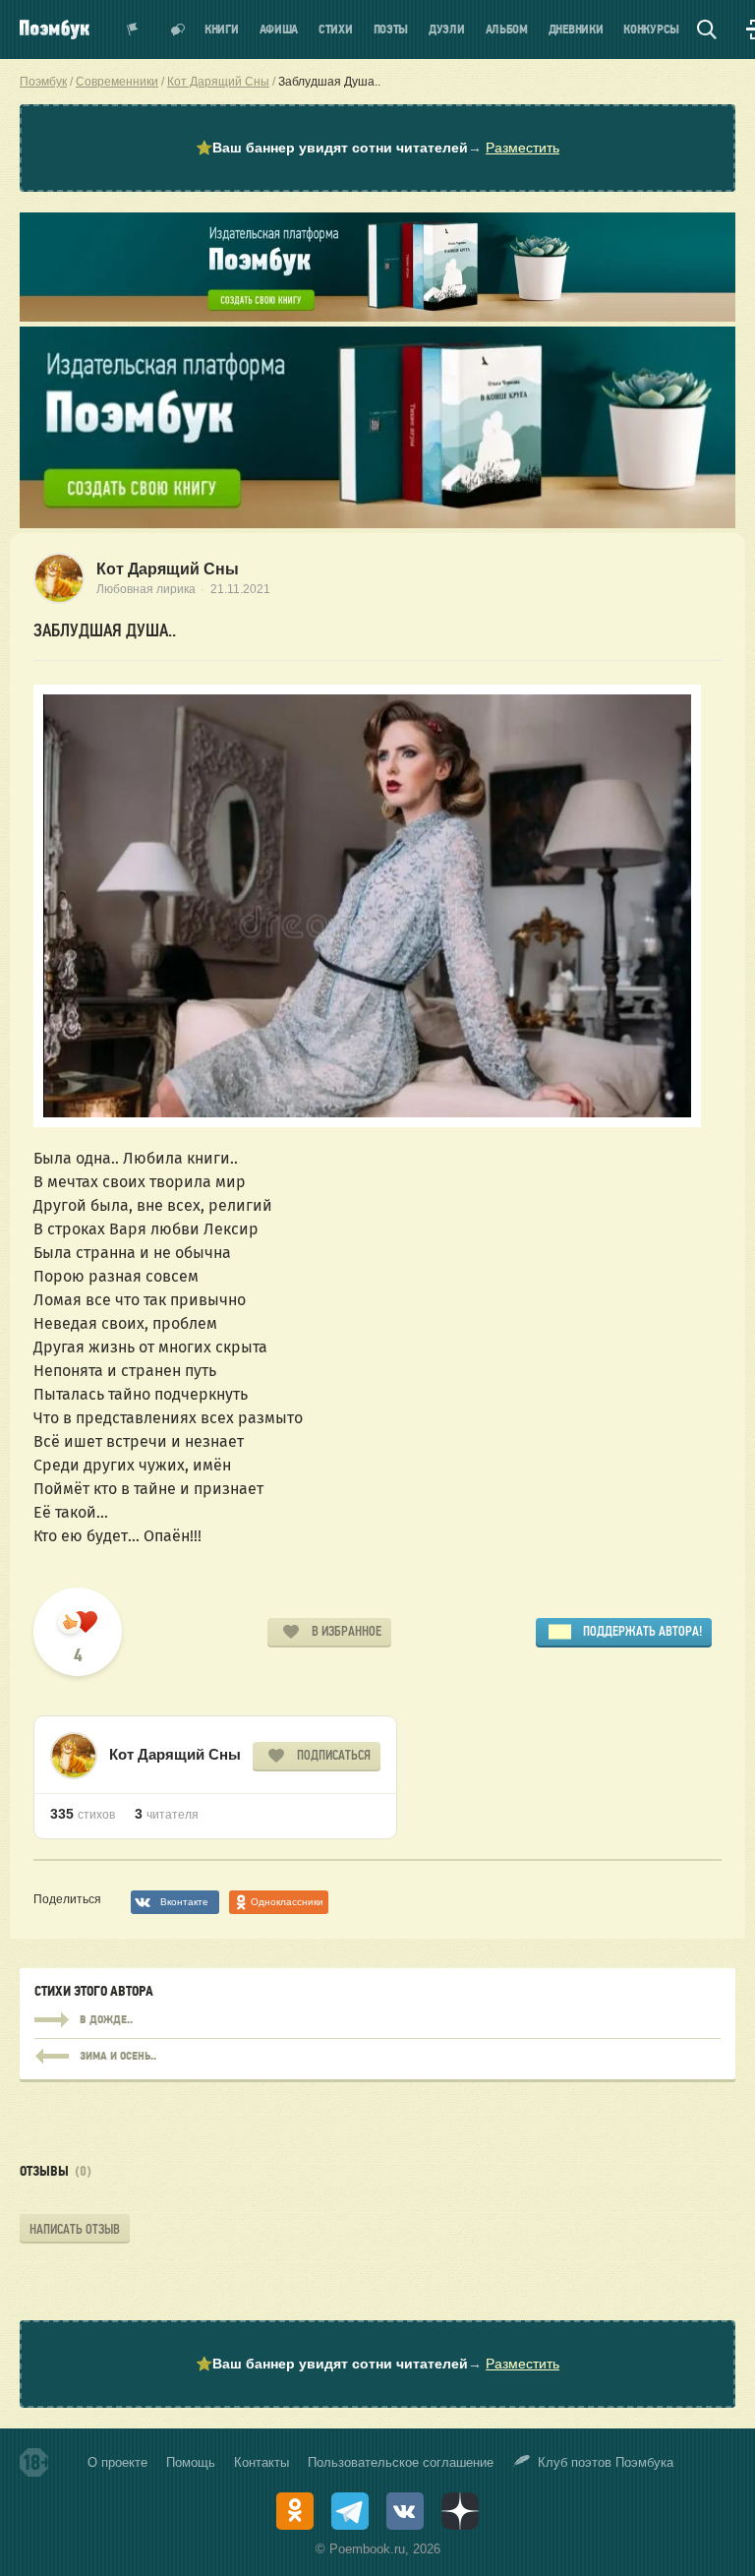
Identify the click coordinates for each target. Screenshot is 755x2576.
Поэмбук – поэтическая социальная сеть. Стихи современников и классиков (55, 30)
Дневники (576, 30)
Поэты (391, 30)
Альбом (507, 30)
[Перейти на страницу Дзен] (460, 2511)
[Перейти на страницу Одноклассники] (295, 2511)
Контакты (261, 2462)
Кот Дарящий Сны (168, 569)
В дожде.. (377, 2020)
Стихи (336, 30)
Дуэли (447, 30)
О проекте (117, 2462)
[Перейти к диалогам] (178, 30)
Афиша (279, 30)
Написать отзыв (75, 2229)
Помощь (191, 2462)
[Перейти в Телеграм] (350, 2511)
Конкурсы (651, 30)
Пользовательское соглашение (401, 2462)
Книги (222, 30)
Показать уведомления (133, 30)
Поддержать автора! (642, 1631)
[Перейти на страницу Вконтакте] (405, 2511)
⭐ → (377, 148)
